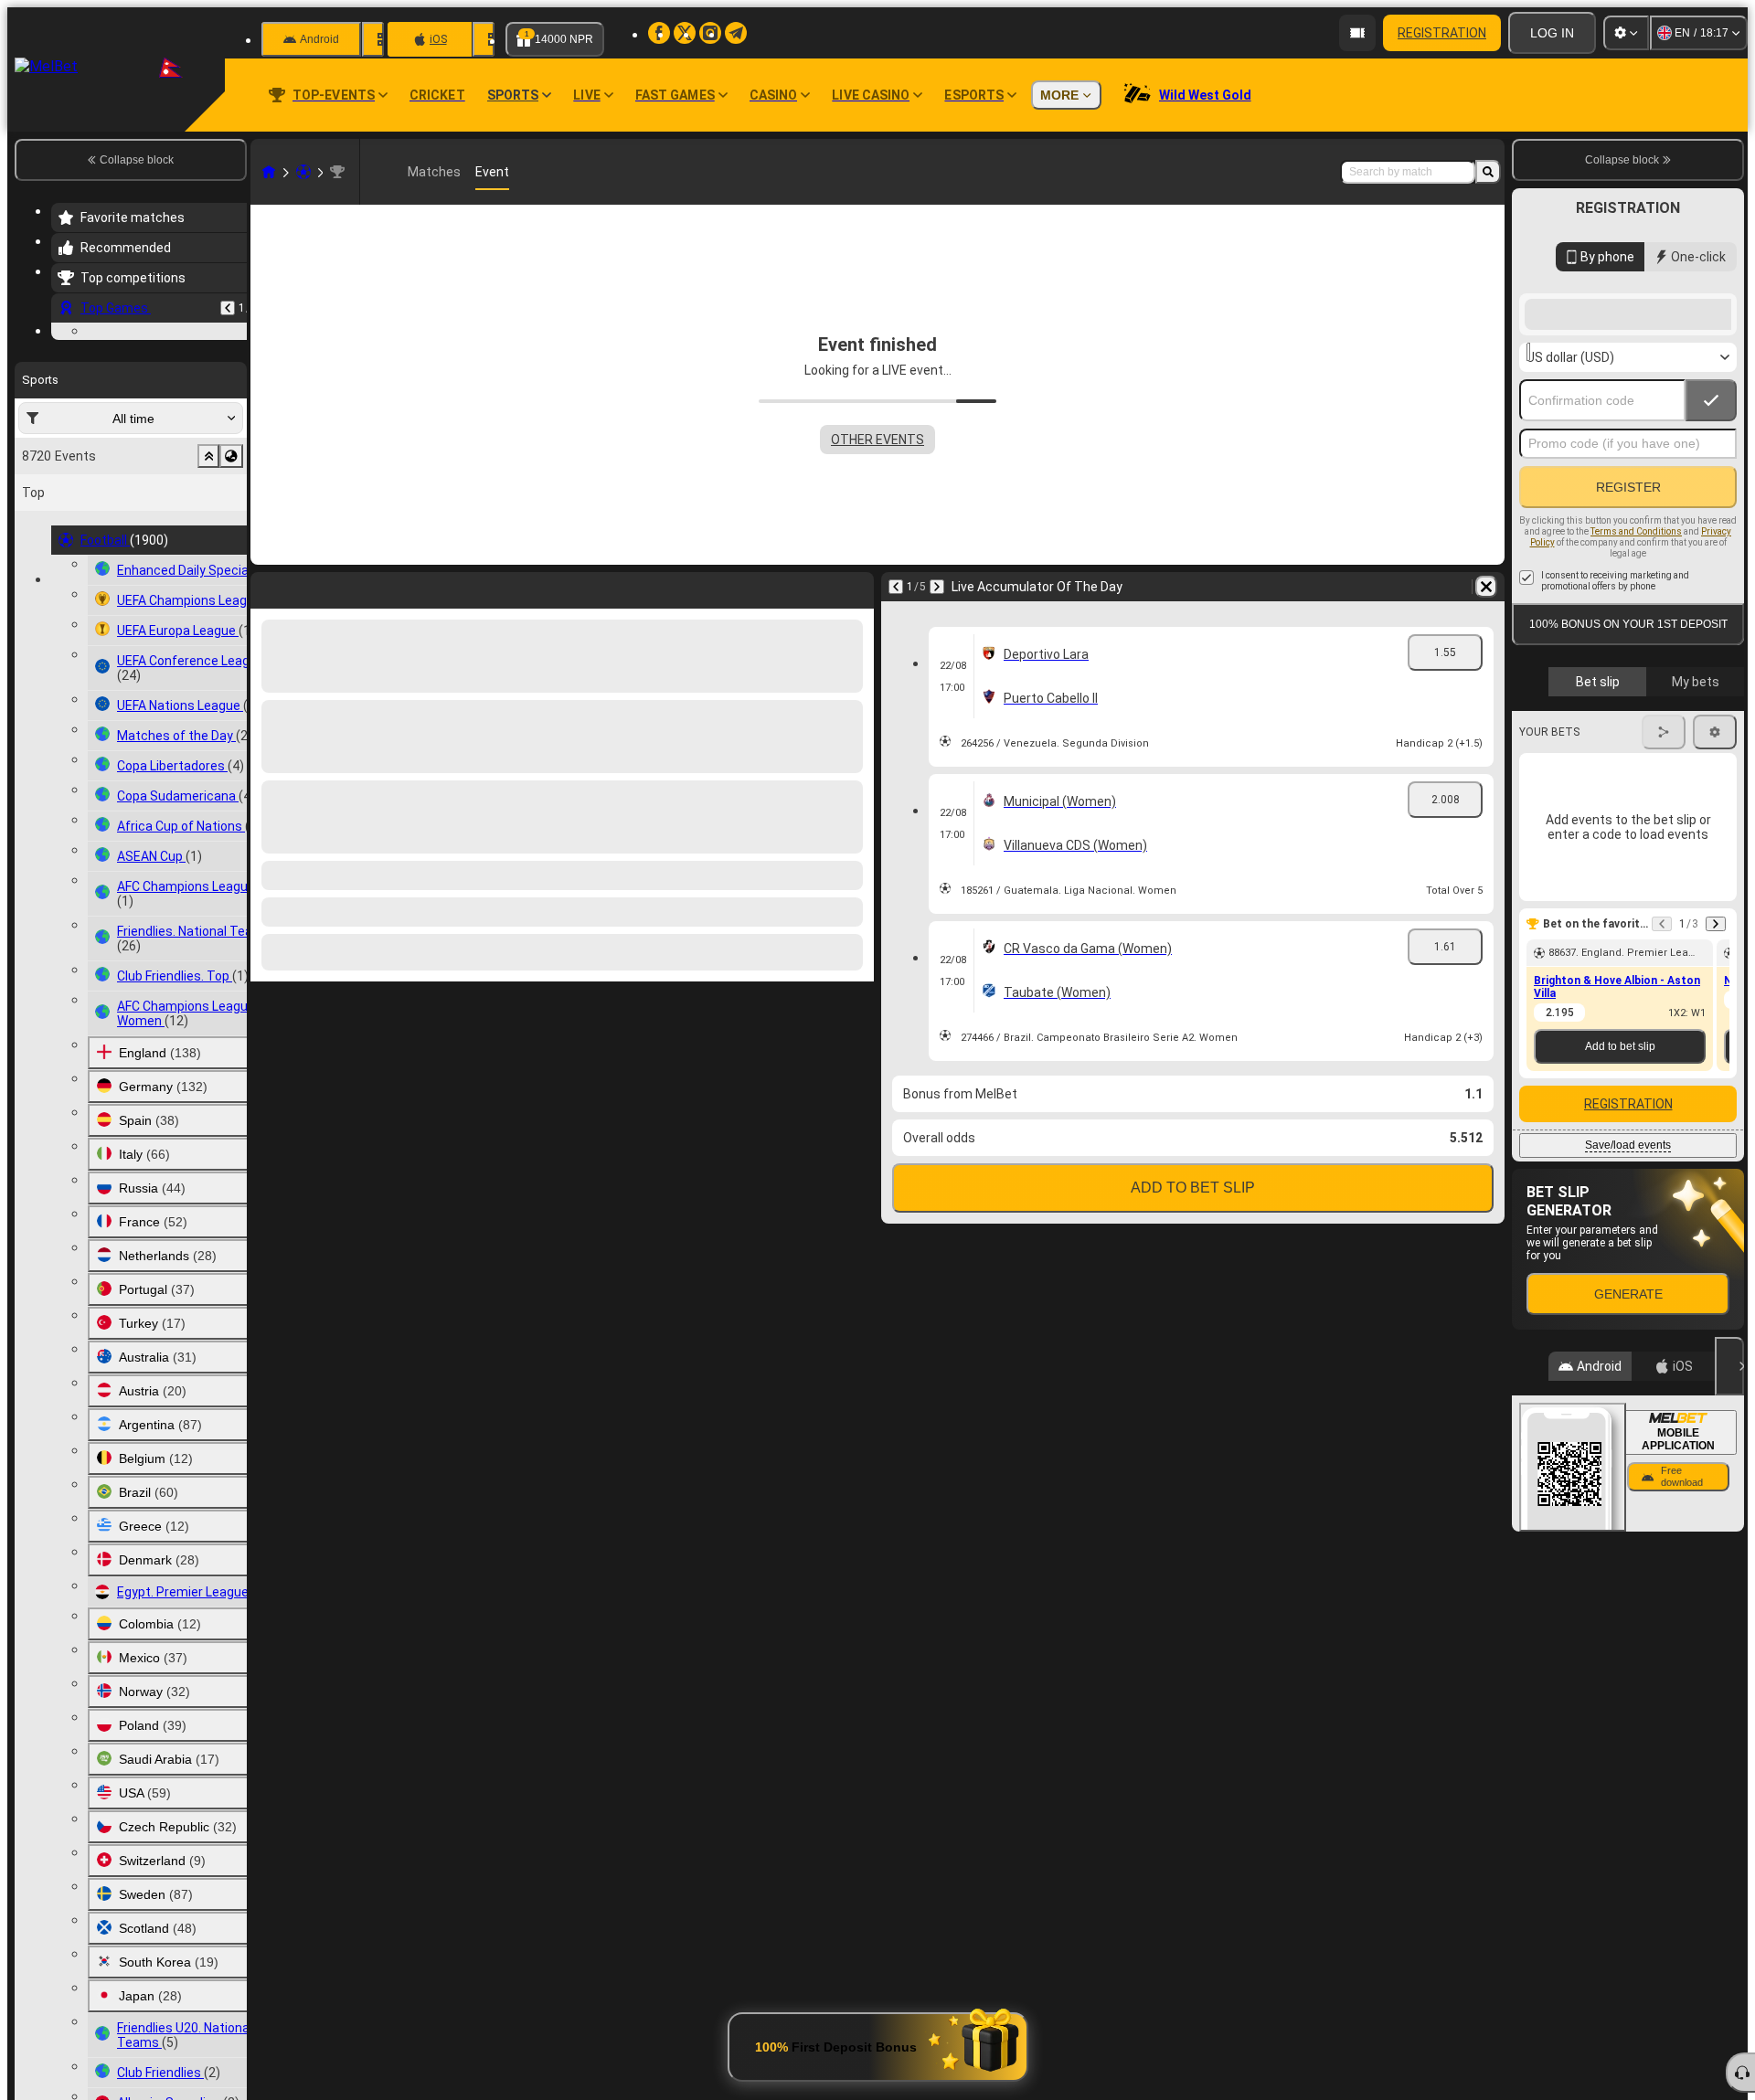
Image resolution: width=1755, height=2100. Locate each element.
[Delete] (1486, 587)
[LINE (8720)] (269, 172)
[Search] (1488, 172)
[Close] (1729, 1512)
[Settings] (1626, 33)
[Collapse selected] (208, 568)
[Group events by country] (231, 568)
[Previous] (228, 308)
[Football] (303, 172)
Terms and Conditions (1636, 678)
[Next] (937, 587)
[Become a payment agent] (1357, 33)
